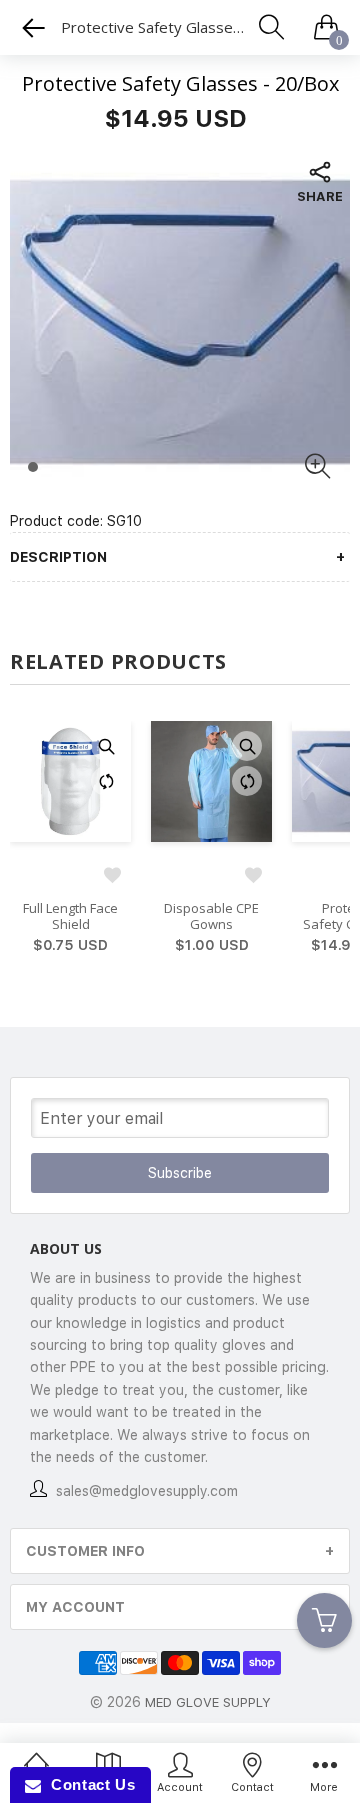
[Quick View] (106, 746)
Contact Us (88, 1784)
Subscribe (180, 1173)
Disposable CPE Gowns (211, 917)
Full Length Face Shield (70, 917)
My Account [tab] (75, 1607)
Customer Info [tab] (85, 1551)
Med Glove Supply (208, 1702)
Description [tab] (58, 557)
